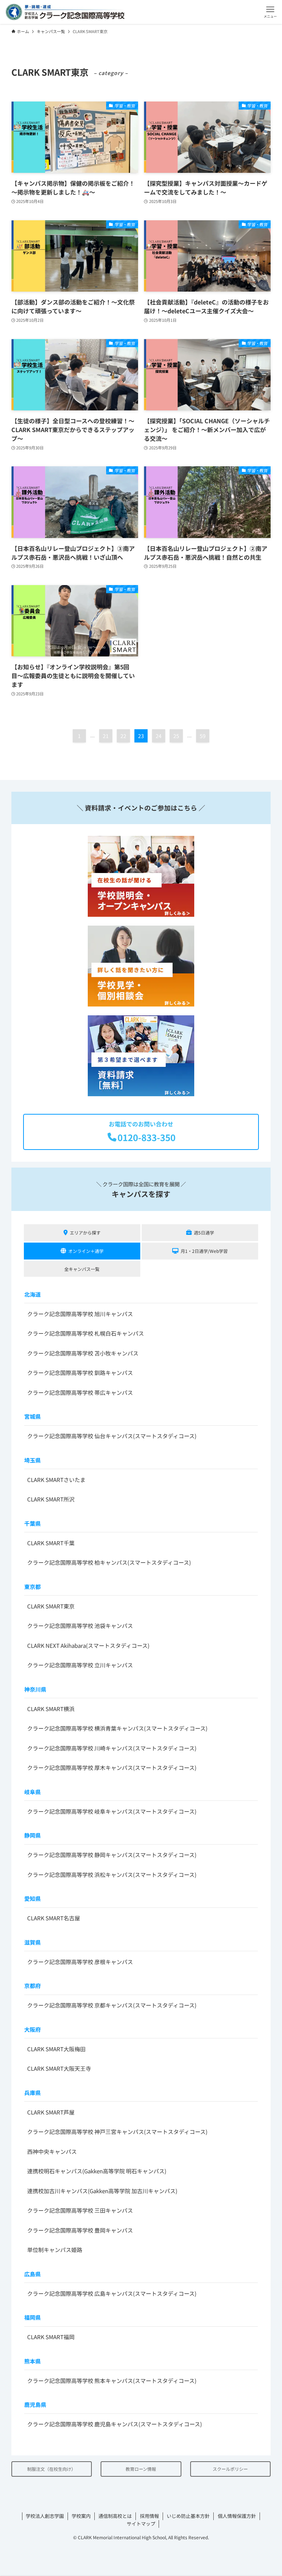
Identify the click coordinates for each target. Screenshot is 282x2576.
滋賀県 (32, 1942)
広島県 (32, 2274)
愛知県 (32, 1898)
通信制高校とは (115, 2516)
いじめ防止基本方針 (188, 2516)
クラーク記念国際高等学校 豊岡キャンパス (80, 2230)
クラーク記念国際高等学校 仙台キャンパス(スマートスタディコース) (112, 1436)
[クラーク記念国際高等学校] (65, 12)
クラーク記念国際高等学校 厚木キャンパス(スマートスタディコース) (112, 1768)
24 (159, 736)
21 (106, 736)
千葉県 (32, 1523)
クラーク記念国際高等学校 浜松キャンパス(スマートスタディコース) (112, 1875)
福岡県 (32, 2317)
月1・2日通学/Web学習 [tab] (204, 1251)
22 (123, 736)
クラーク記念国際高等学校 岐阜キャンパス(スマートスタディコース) (112, 1811)
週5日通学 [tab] (204, 1232)
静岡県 (32, 1835)
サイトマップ (141, 2524)
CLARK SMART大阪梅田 (56, 2049)
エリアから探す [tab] (85, 1232)
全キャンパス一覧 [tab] (82, 1269)
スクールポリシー (230, 2469)
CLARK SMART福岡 (51, 2337)
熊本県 (32, 2361)
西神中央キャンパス (52, 2151)
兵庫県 (32, 2093)
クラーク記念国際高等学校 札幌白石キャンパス (86, 1333)
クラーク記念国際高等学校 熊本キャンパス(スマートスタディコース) (112, 2381)
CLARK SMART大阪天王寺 (59, 2068)
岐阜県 (32, 1792)
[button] (270, 12)
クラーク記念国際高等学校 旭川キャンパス (80, 1314)
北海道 (32, 1294)
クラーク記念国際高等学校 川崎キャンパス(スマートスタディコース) (112, 1748)
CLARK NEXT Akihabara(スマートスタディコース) (88, 1645)
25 (176, 736)
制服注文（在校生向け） (51, 2469)
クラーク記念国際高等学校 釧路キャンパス (80, 1373)
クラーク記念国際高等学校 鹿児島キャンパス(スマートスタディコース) (115, 2424)
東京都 (32, 1587)
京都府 (32, 1986)
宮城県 (32, 1416)
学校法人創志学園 (45, 2516)
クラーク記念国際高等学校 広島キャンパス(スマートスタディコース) (112, 2293)
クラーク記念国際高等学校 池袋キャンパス (80, 1626)
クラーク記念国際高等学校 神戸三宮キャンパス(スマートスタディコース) (117, 2132)
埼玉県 (32, 1460)
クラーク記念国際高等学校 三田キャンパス (80, 2210)
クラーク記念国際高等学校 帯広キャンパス (80, 1392)
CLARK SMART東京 (51, 1606)
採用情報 (149, 2516)
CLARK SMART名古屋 (54, 1918)
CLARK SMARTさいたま (56, 1480)
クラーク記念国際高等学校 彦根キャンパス (80, 1962)
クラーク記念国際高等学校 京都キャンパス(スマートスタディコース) (112, 2005)
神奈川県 (35, 1689)
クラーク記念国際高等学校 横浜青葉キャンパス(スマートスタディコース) (117, 1728)
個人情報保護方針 (237, 2516)
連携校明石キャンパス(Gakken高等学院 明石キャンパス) (97, 2171)
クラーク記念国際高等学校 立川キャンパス (80, 1665)
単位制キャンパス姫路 (55, 2250)
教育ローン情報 (141, 2469)
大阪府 (32, 2029)
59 (203, 736)
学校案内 (81, 2516)
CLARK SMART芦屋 (51, 2112)
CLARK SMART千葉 (51, 1543)
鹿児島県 (35, 2404)
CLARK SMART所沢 (51, 1499)
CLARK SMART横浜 (51, 1709)
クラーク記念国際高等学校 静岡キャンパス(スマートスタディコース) (112, 1855)
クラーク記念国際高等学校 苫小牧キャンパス (83, 1353)
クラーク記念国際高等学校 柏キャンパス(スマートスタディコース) (109, 1562)
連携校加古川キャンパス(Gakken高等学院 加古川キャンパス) (102, 2191)
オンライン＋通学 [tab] (86, 1251)
